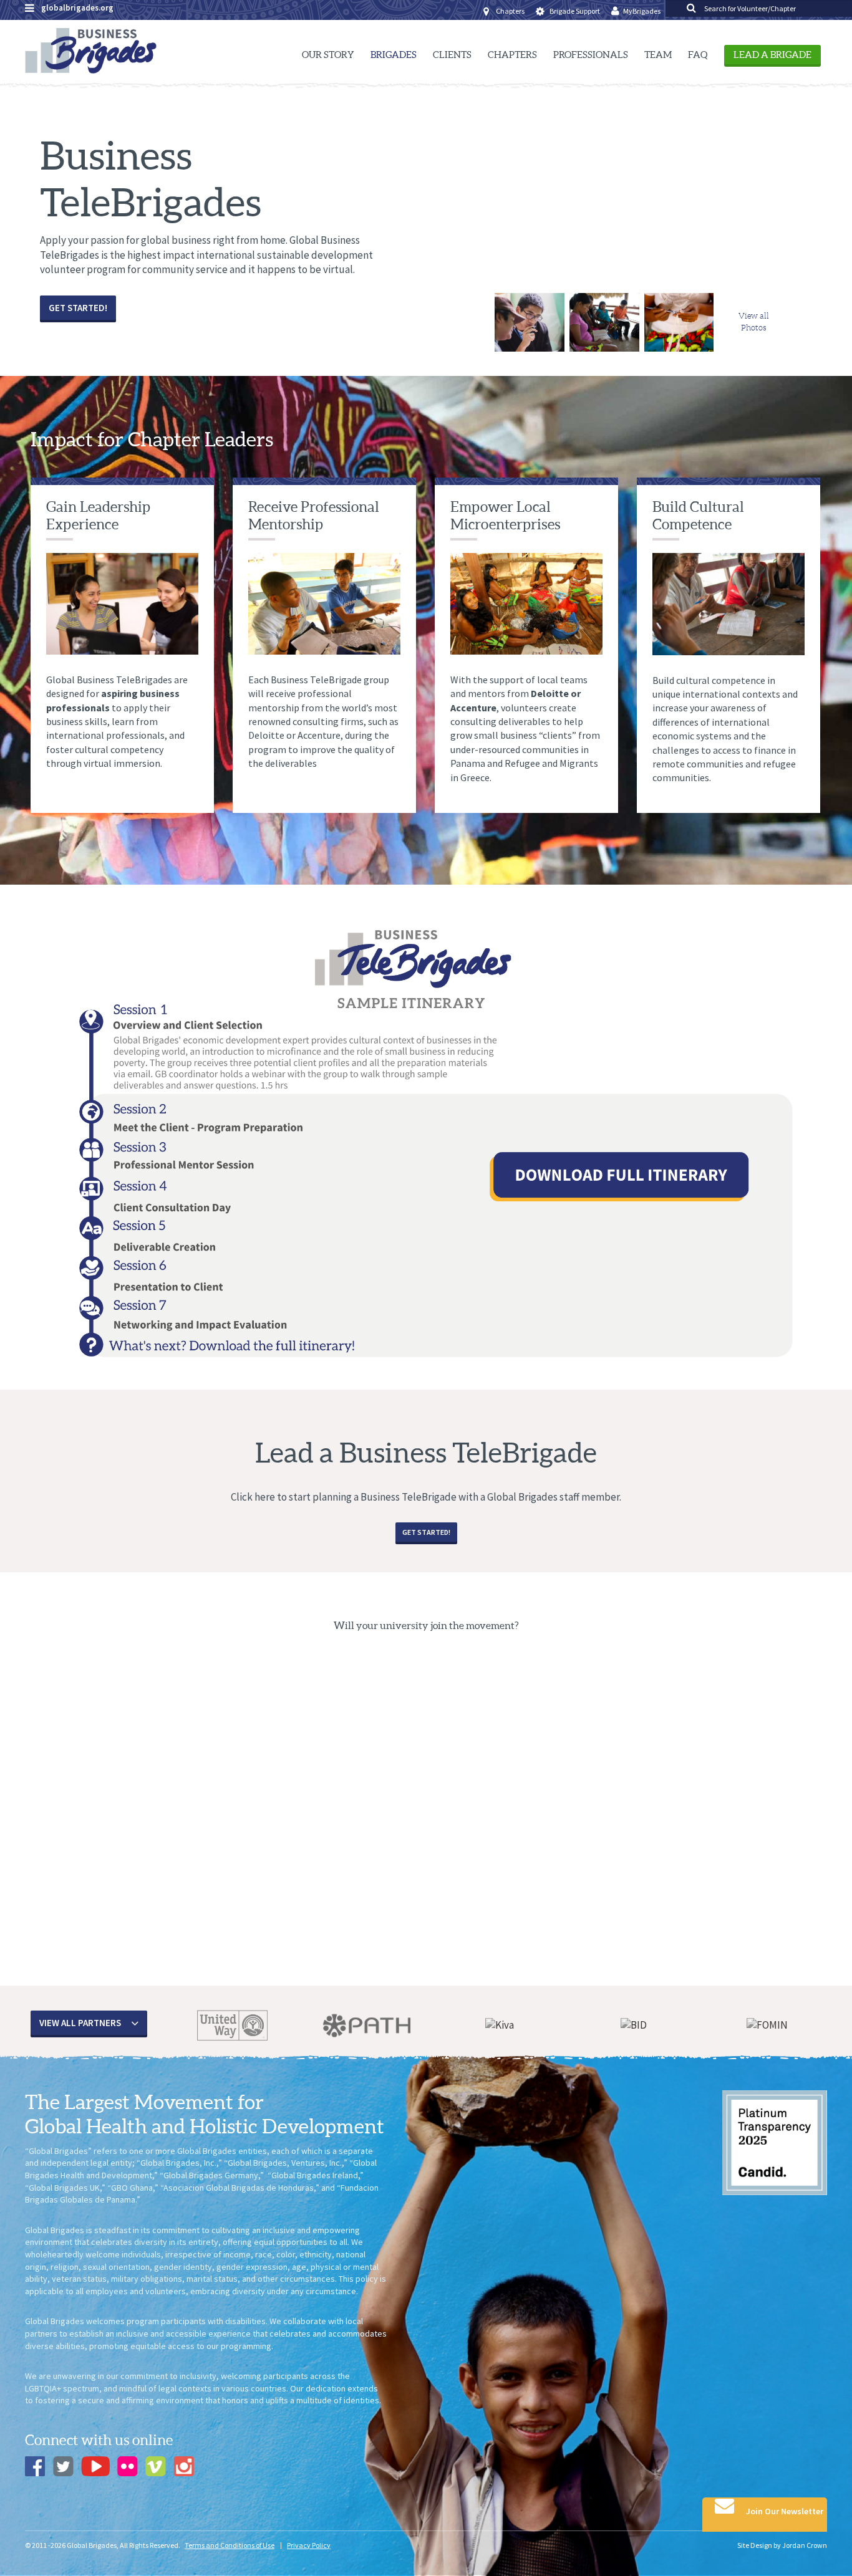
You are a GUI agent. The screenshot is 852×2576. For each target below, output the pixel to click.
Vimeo (156, 2466)
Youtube (95, 2466)
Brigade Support (575, 11)
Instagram (184, 2466)
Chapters (510, 11)
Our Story (328, 55)
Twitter (63, 2466)
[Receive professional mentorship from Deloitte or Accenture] (530, 316)
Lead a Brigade (772, 55)
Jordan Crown (805, 2545)
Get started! (78, 308)
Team (658, 55)
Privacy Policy (309, 2545)
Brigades (394, 55)
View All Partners (80, 2023)
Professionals (591, 55)
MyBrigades (642, 11)
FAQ (698, 55)
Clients (452, 55)
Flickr (128, 2466)
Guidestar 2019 (775, 2143)
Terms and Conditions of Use (230, 2545)
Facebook (35, 2466)
